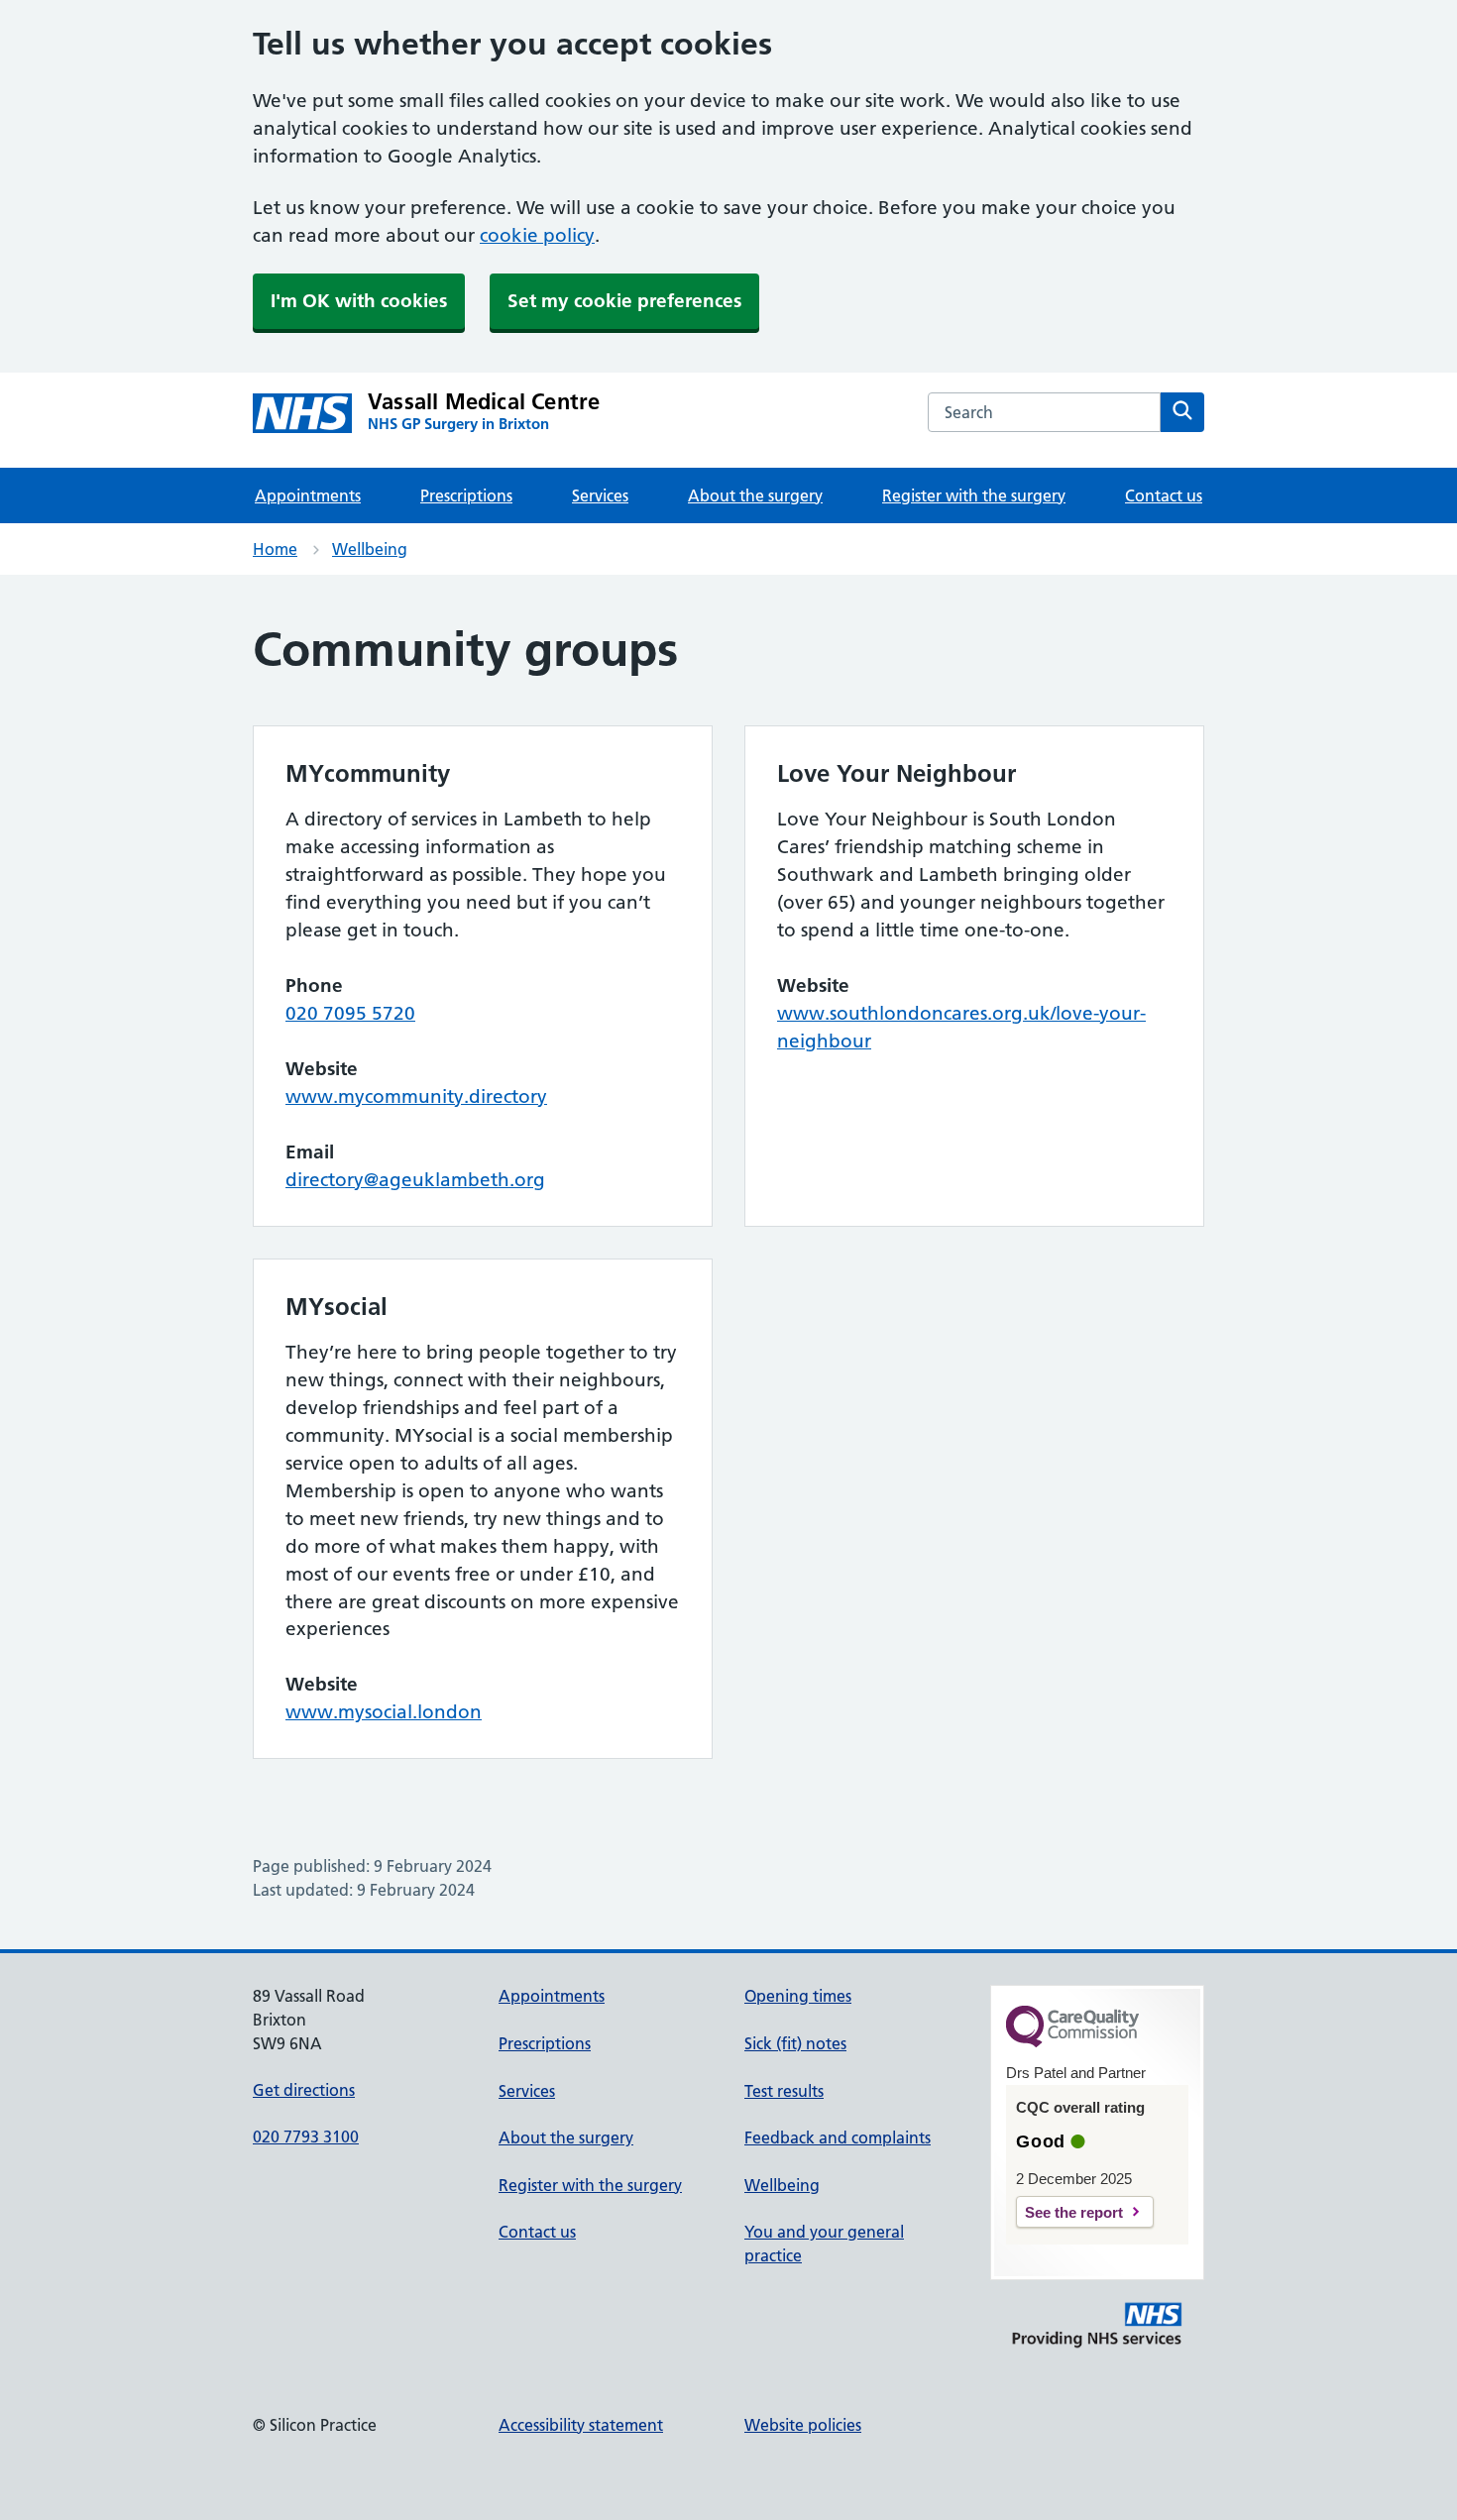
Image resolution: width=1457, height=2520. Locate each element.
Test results (784, 2091)
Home (275, 549)
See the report (1074, 2212)
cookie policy (537, 235)
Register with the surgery (974, 495)
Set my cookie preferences (624, 301)
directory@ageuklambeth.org (415, 1180)
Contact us (1164, 495)
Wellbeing (370, 549)
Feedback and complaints (838, 2137)
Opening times (798, 1996)
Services (600, 495)
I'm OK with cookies (359, 301)
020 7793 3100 (306, 2137)
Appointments (308, 495)
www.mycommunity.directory (416, 1096)
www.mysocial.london (384, 1712)
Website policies (803, 2425)
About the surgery (755, 495)
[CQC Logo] (1072, 2042)
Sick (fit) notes (795, 2043)
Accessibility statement (581, 2425)
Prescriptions (466, 495)
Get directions (304, 2090)
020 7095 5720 (350, 1013)
